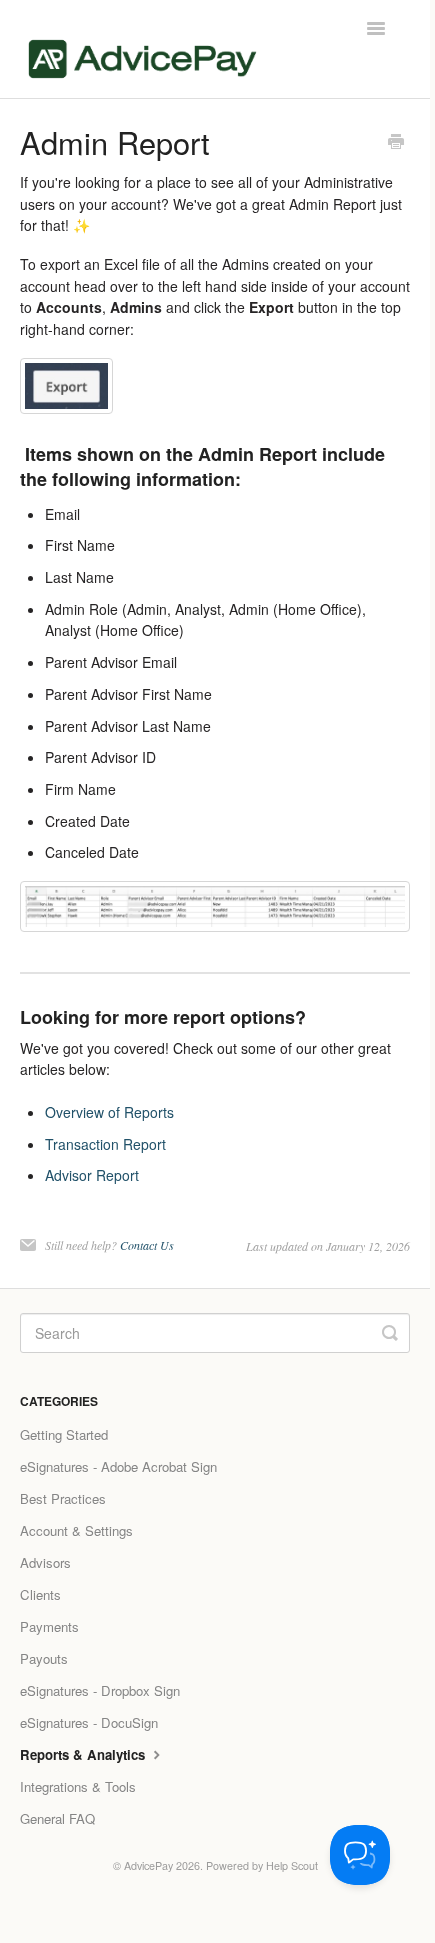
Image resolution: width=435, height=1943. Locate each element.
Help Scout (292, 1865)
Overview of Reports (109, 1112)
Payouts (44, 1658)
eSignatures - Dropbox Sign (100, 1690)
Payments (49, 1626)
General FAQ (57, 1818)
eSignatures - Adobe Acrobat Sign (118, 1466)
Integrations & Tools (78, 1786)
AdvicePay (148, 1865)
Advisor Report (92, 1175)
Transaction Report (105, 1144)
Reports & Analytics (84, 1754)
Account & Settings (76, 1530)
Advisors (45, 1562)
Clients (40, 1594)
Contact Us (147, 1245)
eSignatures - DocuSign (89, 1722)
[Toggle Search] (390, 1333)
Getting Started (64, 1434)
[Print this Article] (396, 143)
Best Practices (63, 1498)
